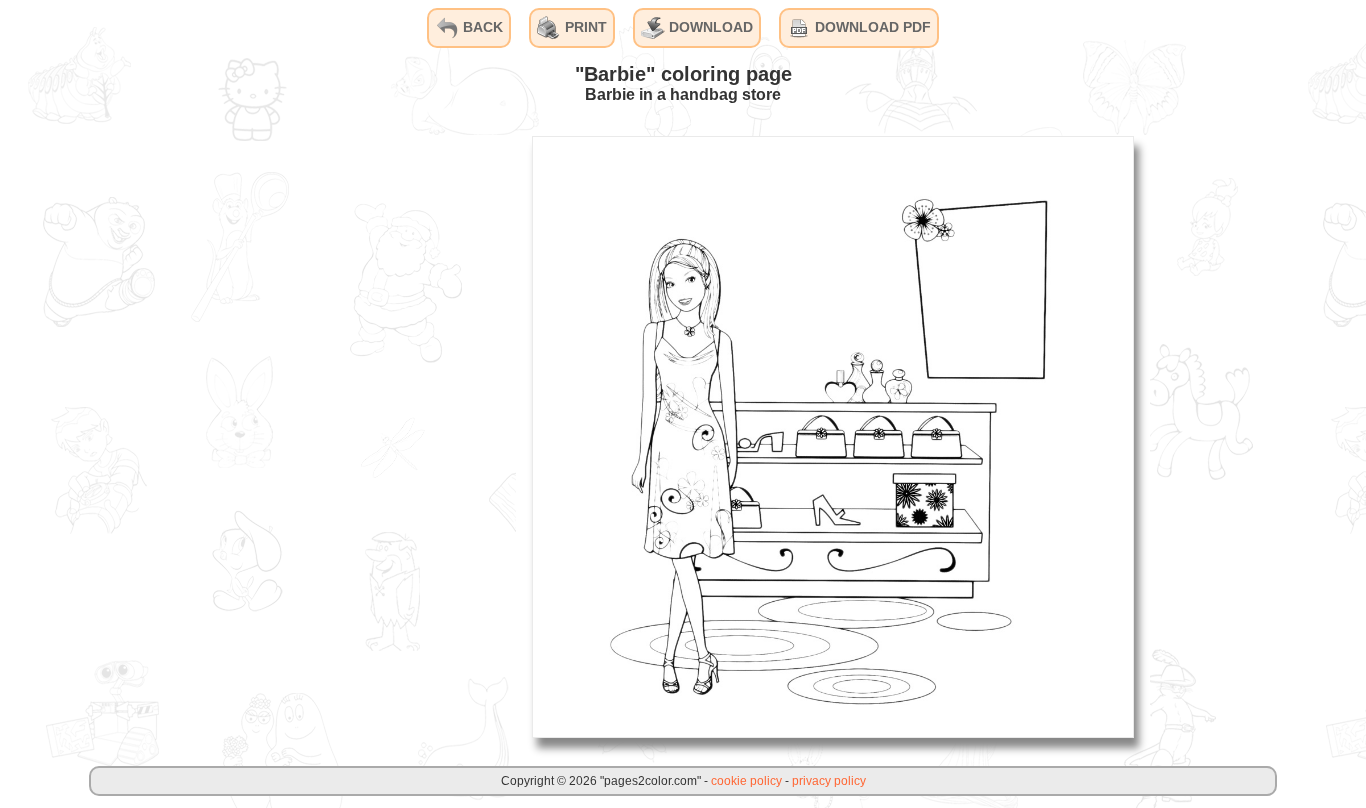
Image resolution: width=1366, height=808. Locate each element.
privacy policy (829, 781)
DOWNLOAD (709, 27)
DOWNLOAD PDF (871, 27)
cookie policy (746, 781)
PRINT (584, 27)
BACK (481, 27)
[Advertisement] (366, 436)
